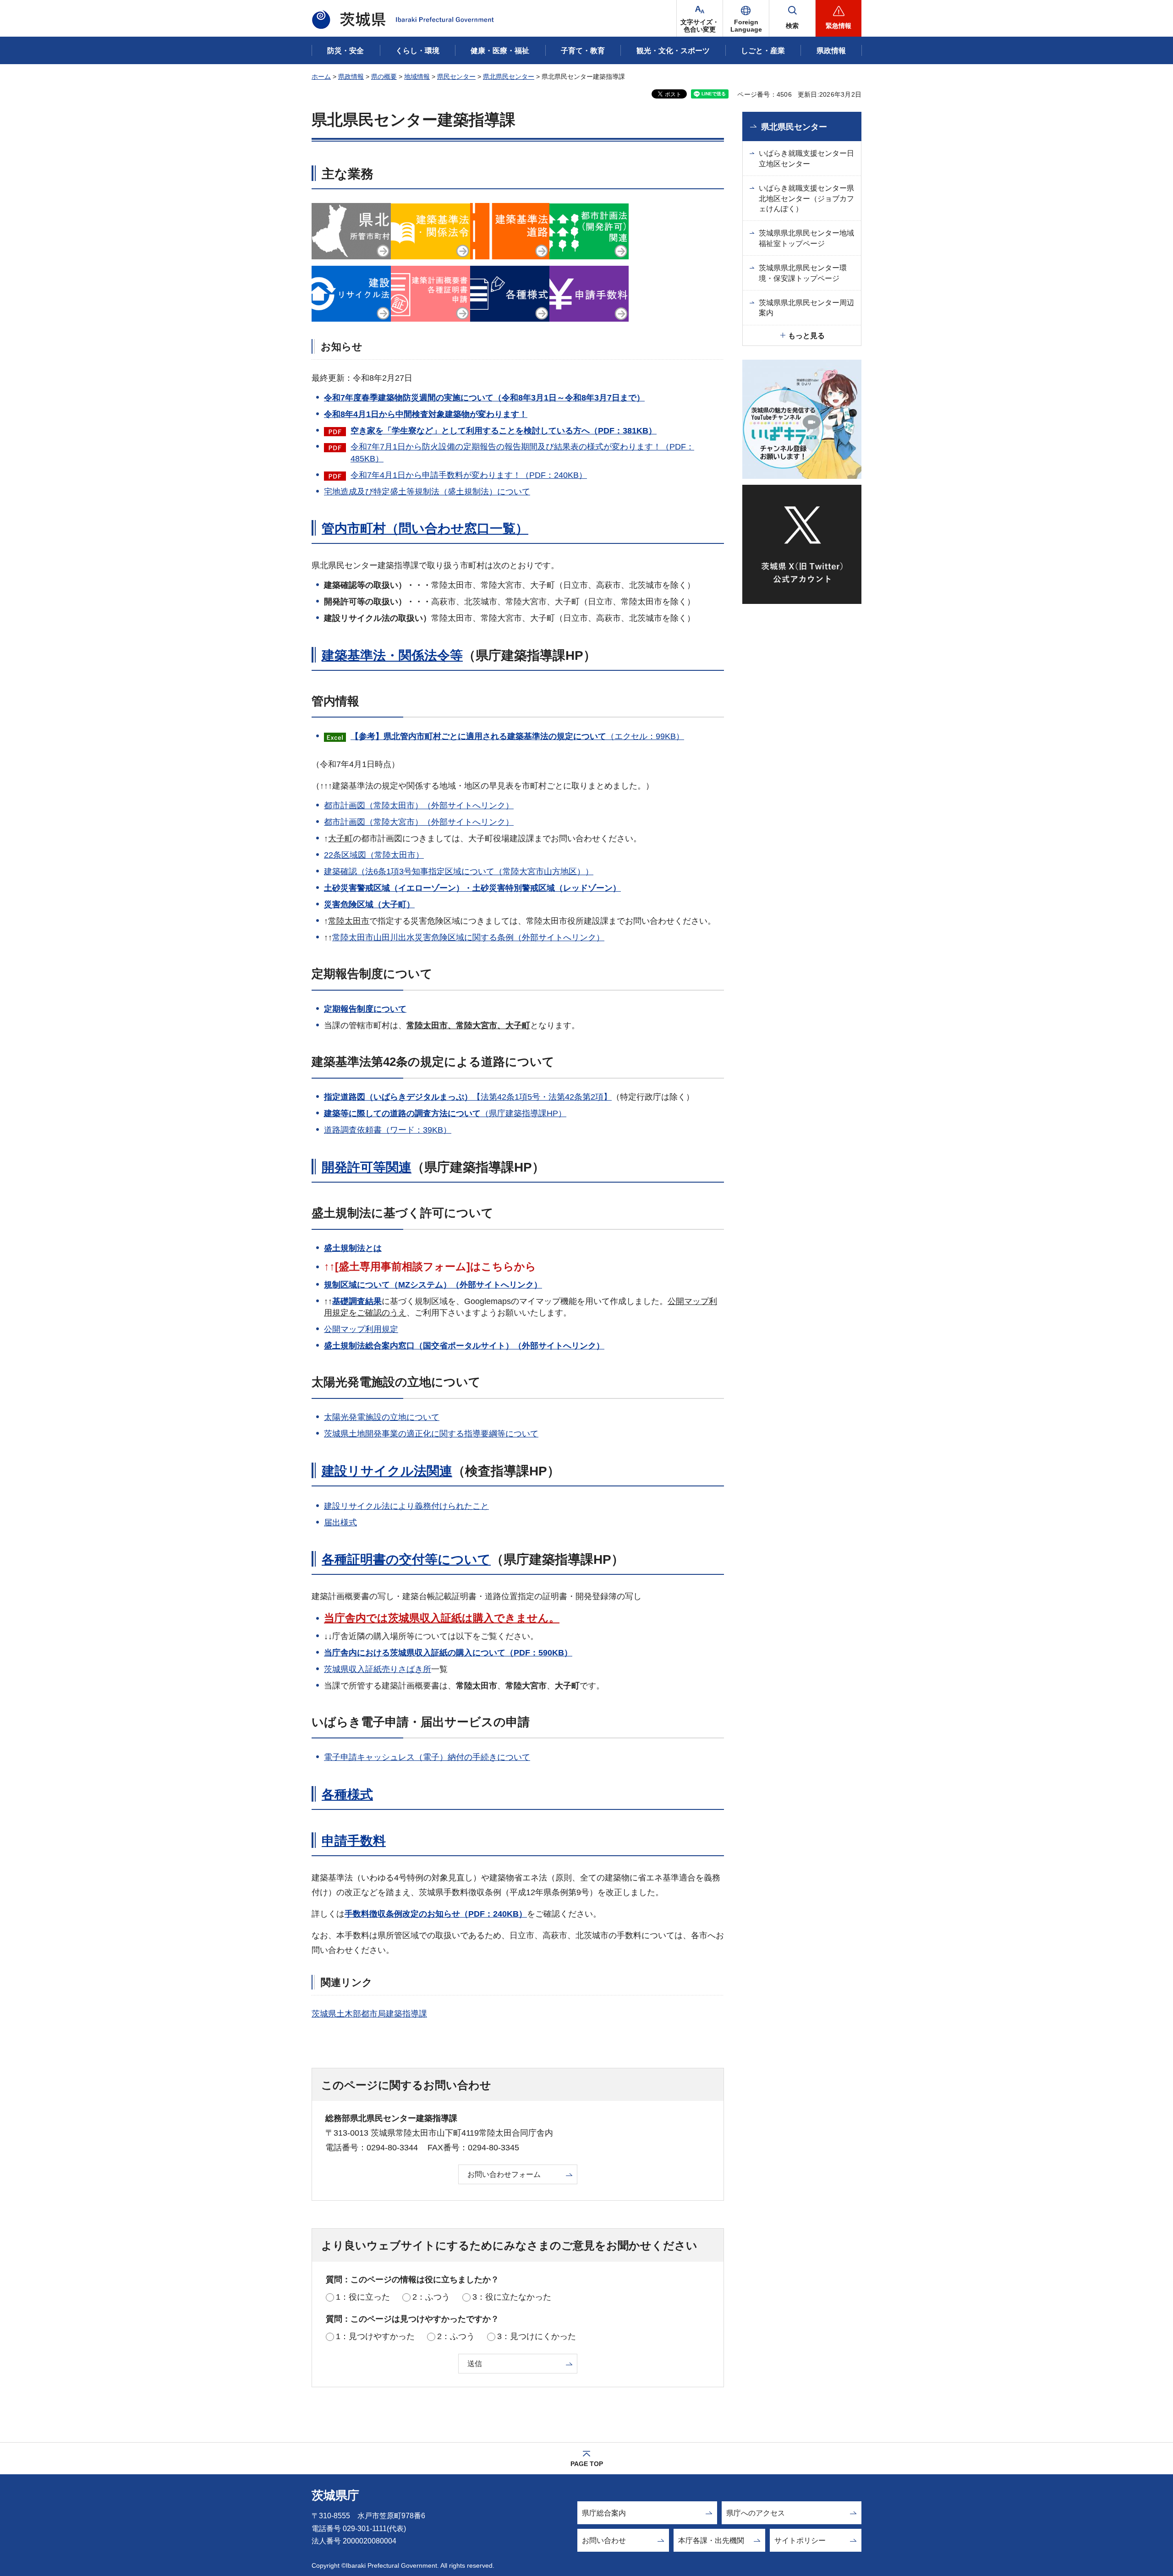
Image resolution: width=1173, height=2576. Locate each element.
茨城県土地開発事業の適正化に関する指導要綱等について (431, 1434)
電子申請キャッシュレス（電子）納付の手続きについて (427, 1757)
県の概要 (384, 77)
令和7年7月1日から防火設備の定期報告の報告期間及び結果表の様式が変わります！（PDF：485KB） (522, 452)
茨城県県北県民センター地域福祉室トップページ (806, 238)
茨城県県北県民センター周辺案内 (806, 308)
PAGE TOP (587, 2464)
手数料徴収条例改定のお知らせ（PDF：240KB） (436, 1914)
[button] (746, 18)
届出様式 (340, 1523)
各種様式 (347, 1795)
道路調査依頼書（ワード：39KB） (388, 1130)
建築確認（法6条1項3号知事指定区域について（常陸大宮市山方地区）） (459, 871)
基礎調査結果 (357, 1301)
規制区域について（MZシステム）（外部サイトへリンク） (433, 1285)
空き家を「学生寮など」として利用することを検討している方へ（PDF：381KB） (504, 431)
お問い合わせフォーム (504, 2174)
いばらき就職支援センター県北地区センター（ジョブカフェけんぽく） (806, 198)
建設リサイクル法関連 (387, 1471)
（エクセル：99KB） (517, 736)
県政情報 (351, 77)
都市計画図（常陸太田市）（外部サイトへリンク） (419, 806)
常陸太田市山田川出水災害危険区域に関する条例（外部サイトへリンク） (468, 937)
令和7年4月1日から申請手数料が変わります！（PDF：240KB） (469, 475)
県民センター (456, 77)
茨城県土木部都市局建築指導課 (369, 2014)
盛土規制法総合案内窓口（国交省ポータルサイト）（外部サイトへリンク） (464, 1346)
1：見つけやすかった (375, 2336)
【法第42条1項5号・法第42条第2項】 (468, 1097)
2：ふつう (431, 2297)
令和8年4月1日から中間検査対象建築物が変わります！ (426, 414)
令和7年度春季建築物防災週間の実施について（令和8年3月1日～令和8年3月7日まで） (484, 398)
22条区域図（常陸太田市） (374, 855)
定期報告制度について (365, 1009)
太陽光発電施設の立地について (382, 1417)
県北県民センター (509, 77)
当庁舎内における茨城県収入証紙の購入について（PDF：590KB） (448, 1653)
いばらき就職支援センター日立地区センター (806, 158)
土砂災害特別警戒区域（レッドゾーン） (547, 888)
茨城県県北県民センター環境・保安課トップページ (803, 273)
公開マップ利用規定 (361, 1329)
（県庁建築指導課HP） (445, 1113)
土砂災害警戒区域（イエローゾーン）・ (398, 888)
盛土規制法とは (353, 1248)
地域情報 (417, 77)
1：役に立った (363, 2297)
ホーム (321, 77)
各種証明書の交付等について (406, 1559)
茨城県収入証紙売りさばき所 (378, 1669)
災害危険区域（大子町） (369, 904)
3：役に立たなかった (512, 2297)
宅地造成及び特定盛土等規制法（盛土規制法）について (427, 492)
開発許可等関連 (367, 1167)
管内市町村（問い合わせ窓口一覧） (425, 529)
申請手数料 (354, 1841)
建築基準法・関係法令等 (392, 655)
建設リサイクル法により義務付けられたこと (406, 1506)
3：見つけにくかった (537, 2336)
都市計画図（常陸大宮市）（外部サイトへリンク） (419, 822)
